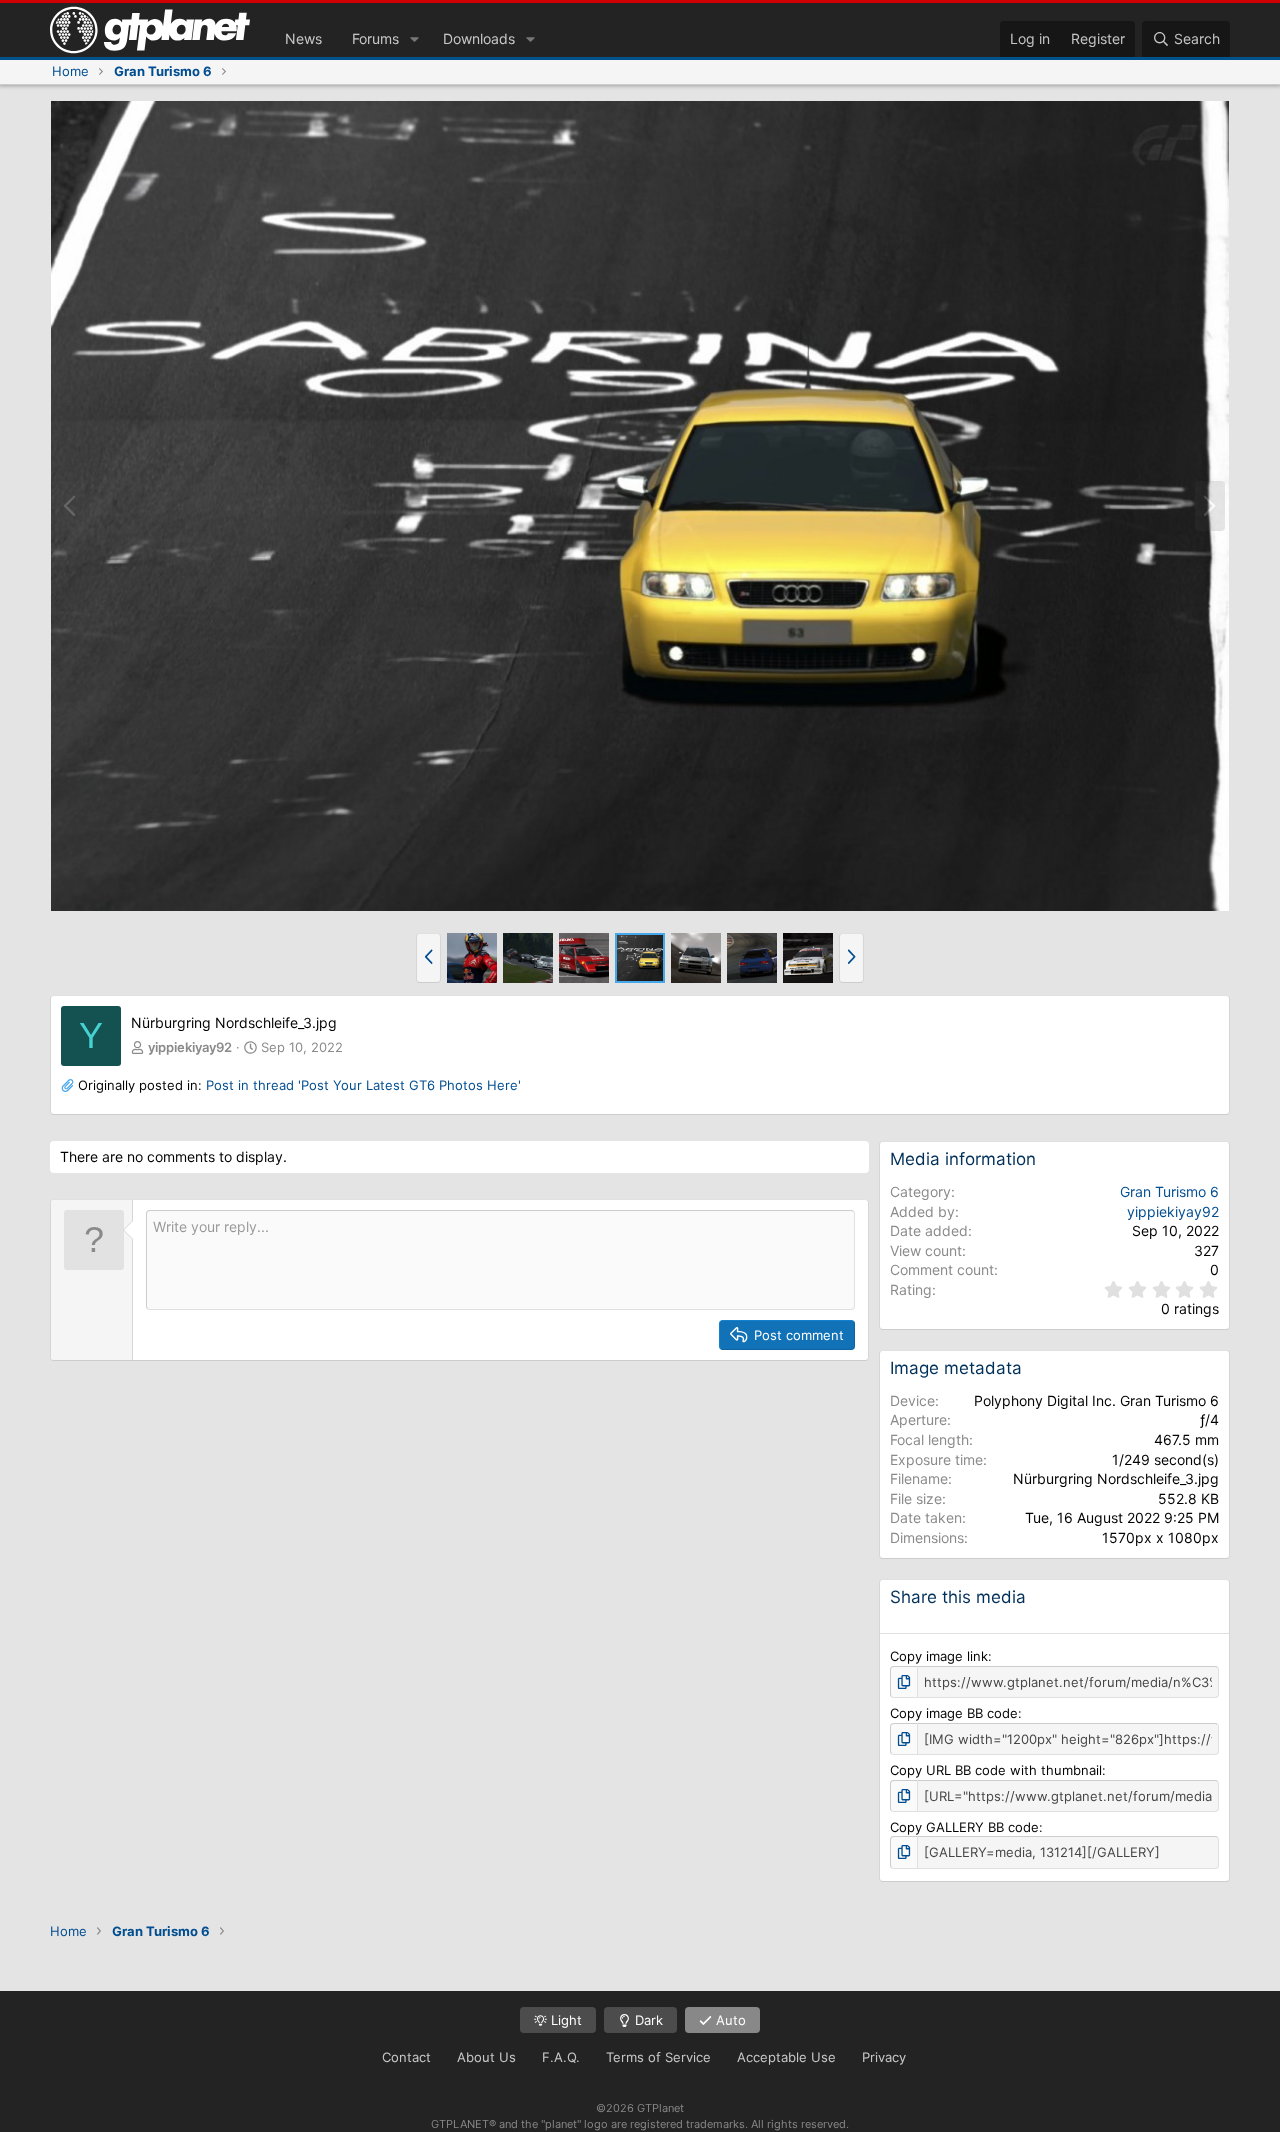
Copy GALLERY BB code (964, 1827)
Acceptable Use (786, 2057)
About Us (486, 2057)
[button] (414, 39)
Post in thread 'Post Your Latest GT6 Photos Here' (363, 1085)
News (303, 38)
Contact (406, 2057)
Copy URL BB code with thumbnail (996, 1770)
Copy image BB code (954, 1713)
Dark (647, 2020)
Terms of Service (658, 2057)
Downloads (479, 38)
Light (564, 2020)
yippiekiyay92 (190, 1047)
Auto (729, 2020)
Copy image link (939, 1656)
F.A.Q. (561, 2057)
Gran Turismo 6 (1169, 1191)
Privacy (884, 2057)
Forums (375, 38)
